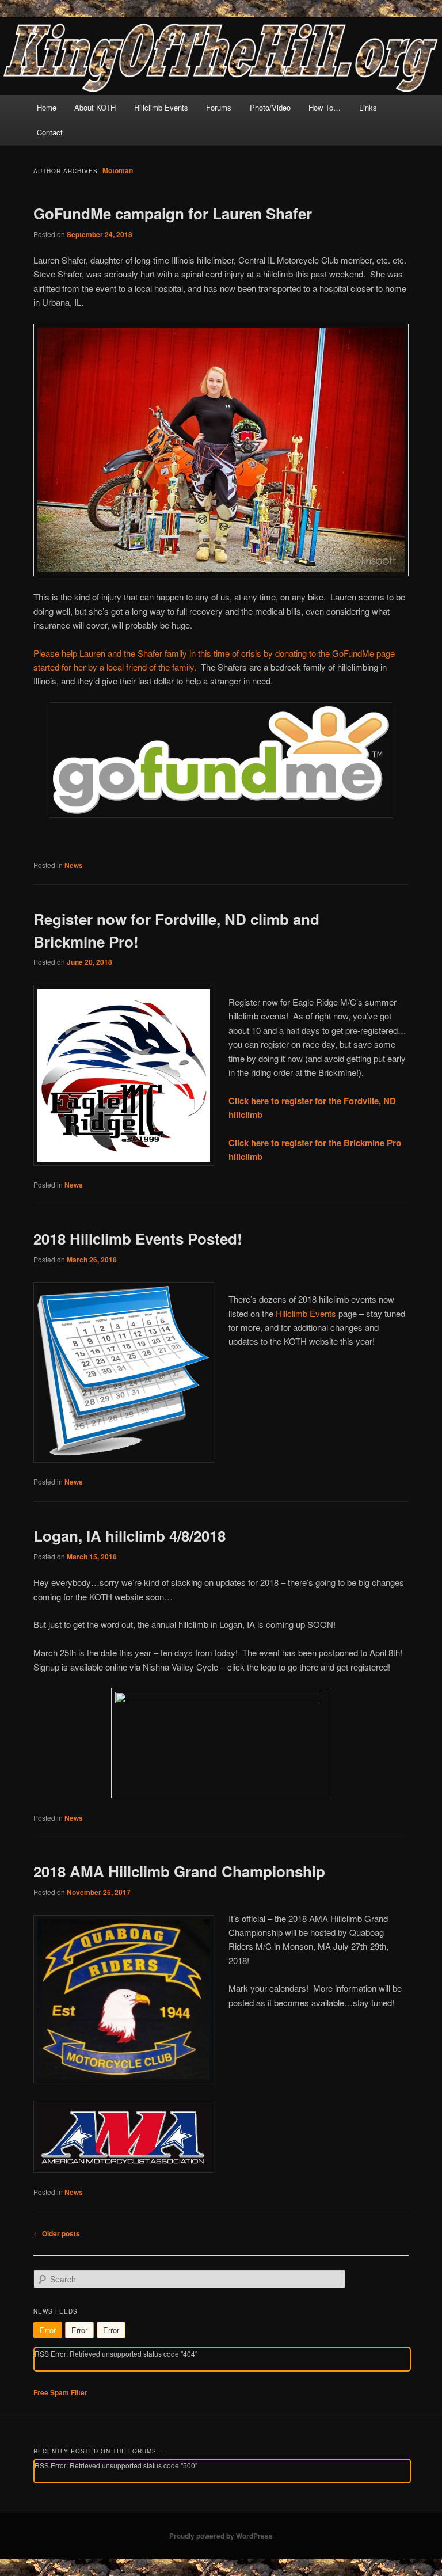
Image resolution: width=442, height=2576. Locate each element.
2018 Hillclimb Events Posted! (138, 1238)
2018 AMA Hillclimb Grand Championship (179, 1871)
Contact (50, 132)
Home (47, 107)
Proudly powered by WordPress (221, 2536)
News (74, 865)
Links (368, 107)
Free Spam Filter (60, 2392)
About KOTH (95, 107)
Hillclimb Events (161, 107)
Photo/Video (270, 107)
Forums (219, 107)
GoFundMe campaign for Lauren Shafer (173, 213)
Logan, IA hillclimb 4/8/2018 (129, 1536)
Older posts (57, 2233)
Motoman (118, 170)
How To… (325, 107)
